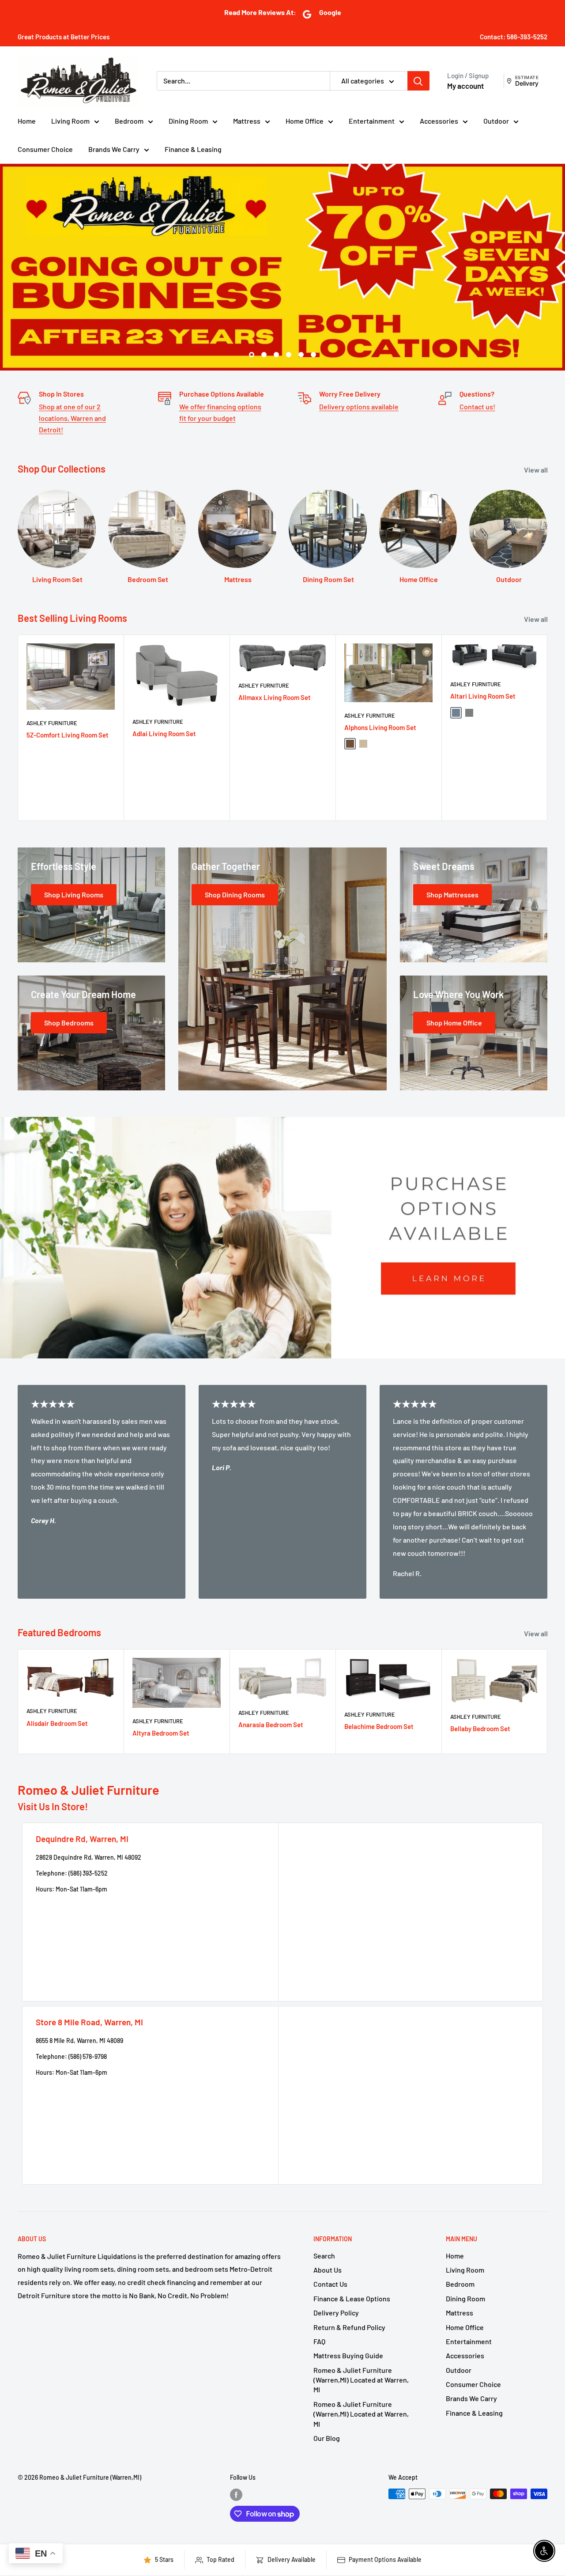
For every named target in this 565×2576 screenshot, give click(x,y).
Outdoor (496, 121)
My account (465, 86)
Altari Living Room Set (483, 696)
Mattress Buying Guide (348, 2356)
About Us (328, 2270)
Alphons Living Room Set (380, 728)
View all (537, 470)
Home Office (305, 121)
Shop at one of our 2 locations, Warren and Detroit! (72, 418)
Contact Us (330, 2284)
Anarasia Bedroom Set (271, 1725)
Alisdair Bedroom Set (57, 1723)
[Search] (418, 81)
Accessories (439, 121)
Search (324, 2256)
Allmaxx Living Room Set (275, 698)
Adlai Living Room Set (164, 734)
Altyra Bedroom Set (161, 1733)
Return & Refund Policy (349, 2327)
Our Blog (327, 2438)
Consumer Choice (45, 149)
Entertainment (372, 121)
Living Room (70, 121)
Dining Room (188, 121)
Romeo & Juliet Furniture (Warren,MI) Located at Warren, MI (361, 2380)
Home (27, 121)
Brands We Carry (114, 149)
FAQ (319, 2342)
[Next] (548, 728)
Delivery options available (359, 407)
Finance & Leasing (193, 149)
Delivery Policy (336, 2313)
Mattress (247, 121)
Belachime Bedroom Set (379, 1727)
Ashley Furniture (52, 723)
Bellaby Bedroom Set (480, 1729)
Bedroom (129, 121)
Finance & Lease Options (352, 2299)
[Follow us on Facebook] (236, 2495)
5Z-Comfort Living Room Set (68, 735)
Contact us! (477, 407)
